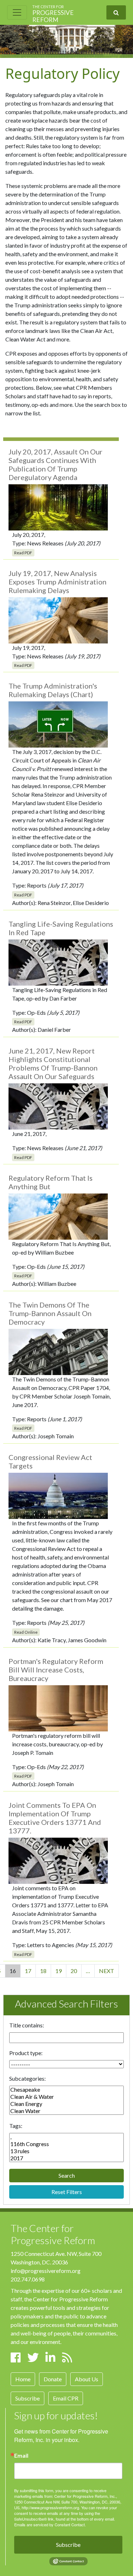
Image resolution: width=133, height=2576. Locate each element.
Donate (53, 2379)
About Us (87, 2379)
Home (23, 2379)
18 (43, 1971)
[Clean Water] (66, 2111)
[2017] (66, 2158)
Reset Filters (67, 2192)
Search (67, 2175)
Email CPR (66, 2398)
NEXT (107, 1971)
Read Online (26, 1632)
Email (21, 2456)
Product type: (26, 2053)
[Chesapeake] (66, 2090)
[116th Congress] (66, 2144)
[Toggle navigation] (17, 12)
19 (59, 1971)
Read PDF (23, 553)
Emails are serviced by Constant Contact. (50, 2524)
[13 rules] (66, 2151)
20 (74, 1971)
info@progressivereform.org (46, 2271)
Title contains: (27, 2025)
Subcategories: (27, 2078)
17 (28, 1971)
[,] (66, 2137)
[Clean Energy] (66, 2104)
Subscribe (27, 2398)
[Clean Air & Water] (66, 2097)
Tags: (16, 2126)
